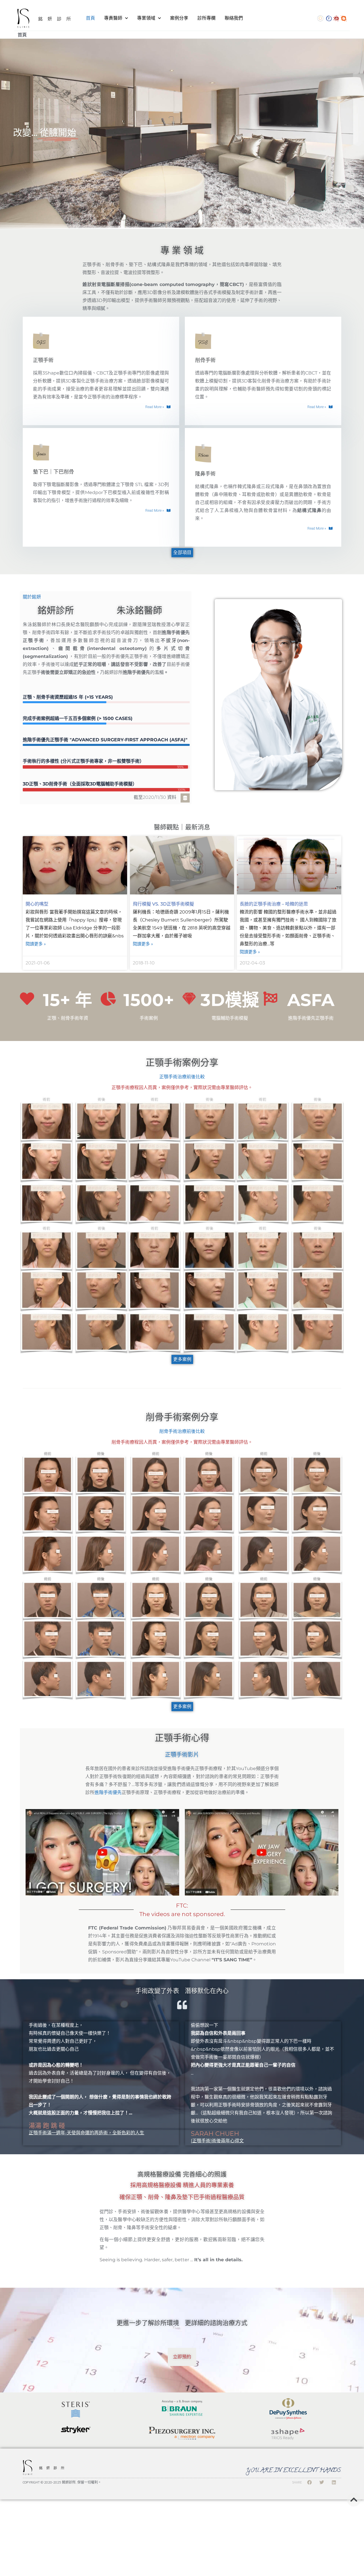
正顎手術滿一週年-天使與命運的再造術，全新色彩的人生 (86, 2133)
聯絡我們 (234, 18)
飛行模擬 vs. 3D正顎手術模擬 (163, 904)
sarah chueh (215, 2134)
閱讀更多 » (36, 944)
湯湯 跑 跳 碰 (47, 2126)
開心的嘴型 (37, 904)
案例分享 (179, 18)
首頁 (90, 18)
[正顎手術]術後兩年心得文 (217, 2141)
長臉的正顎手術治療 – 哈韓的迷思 (274, 904)
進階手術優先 (108, 1792)
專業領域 (146, 18)
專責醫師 (113, 18)
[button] (158, 511)
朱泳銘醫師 (139, 610)
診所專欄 (206, 18)
